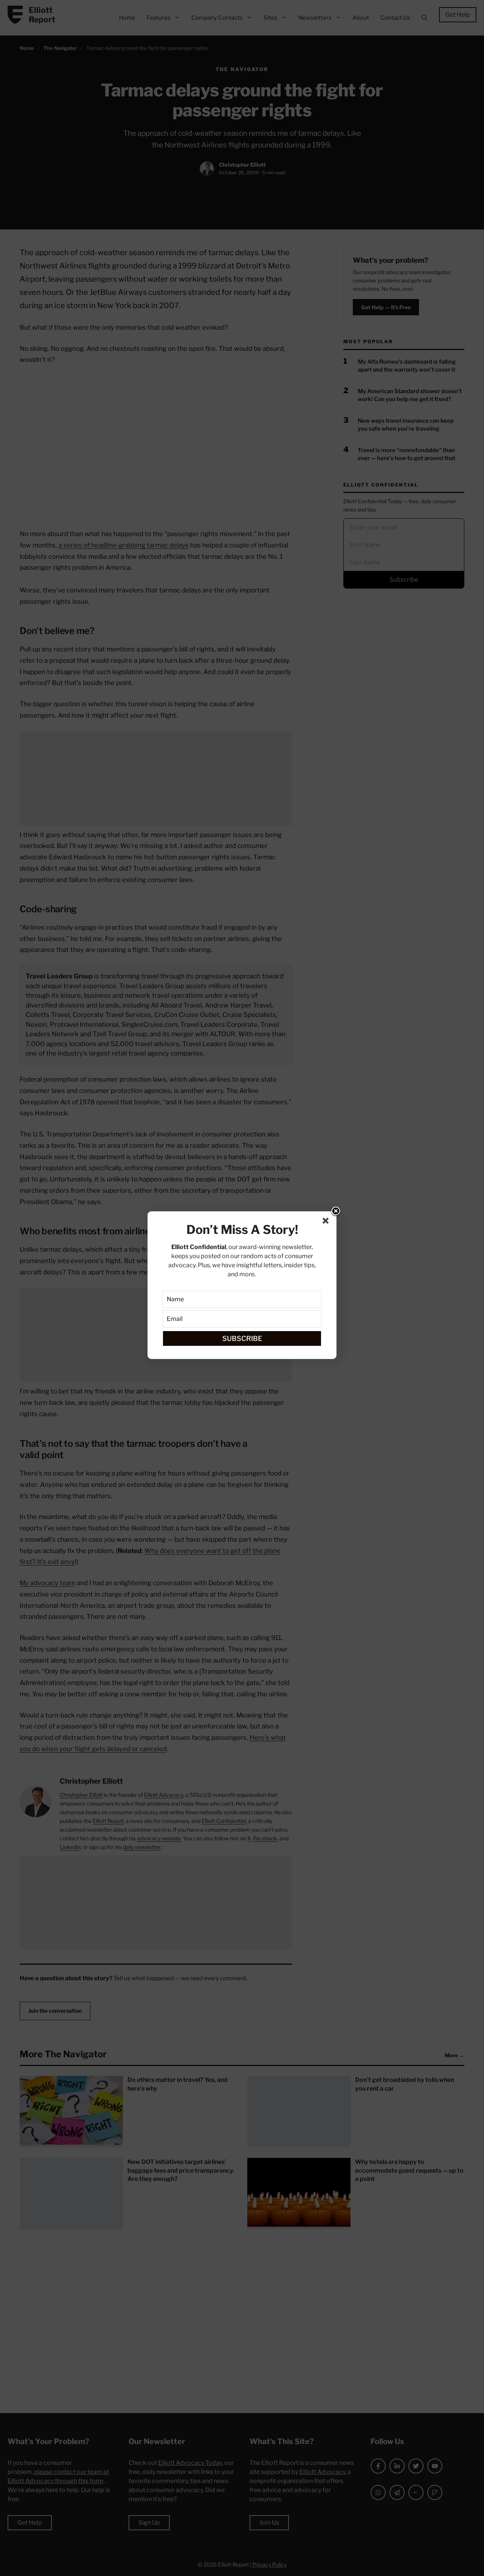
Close (336, 1212)
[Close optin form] (327, 1222)
